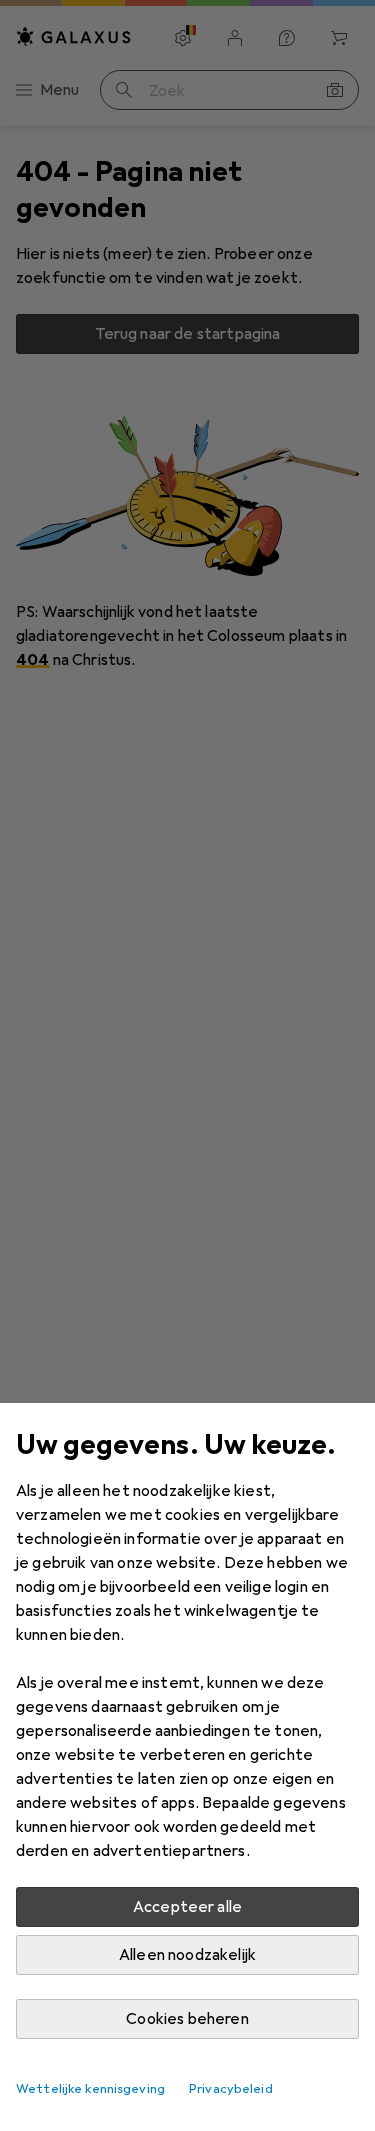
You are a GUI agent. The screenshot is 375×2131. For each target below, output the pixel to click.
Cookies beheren (187, 2019)
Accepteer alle (187, 1907)
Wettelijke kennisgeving (90, 2089)
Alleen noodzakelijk (187, 1955)
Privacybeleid (231, 2089)
